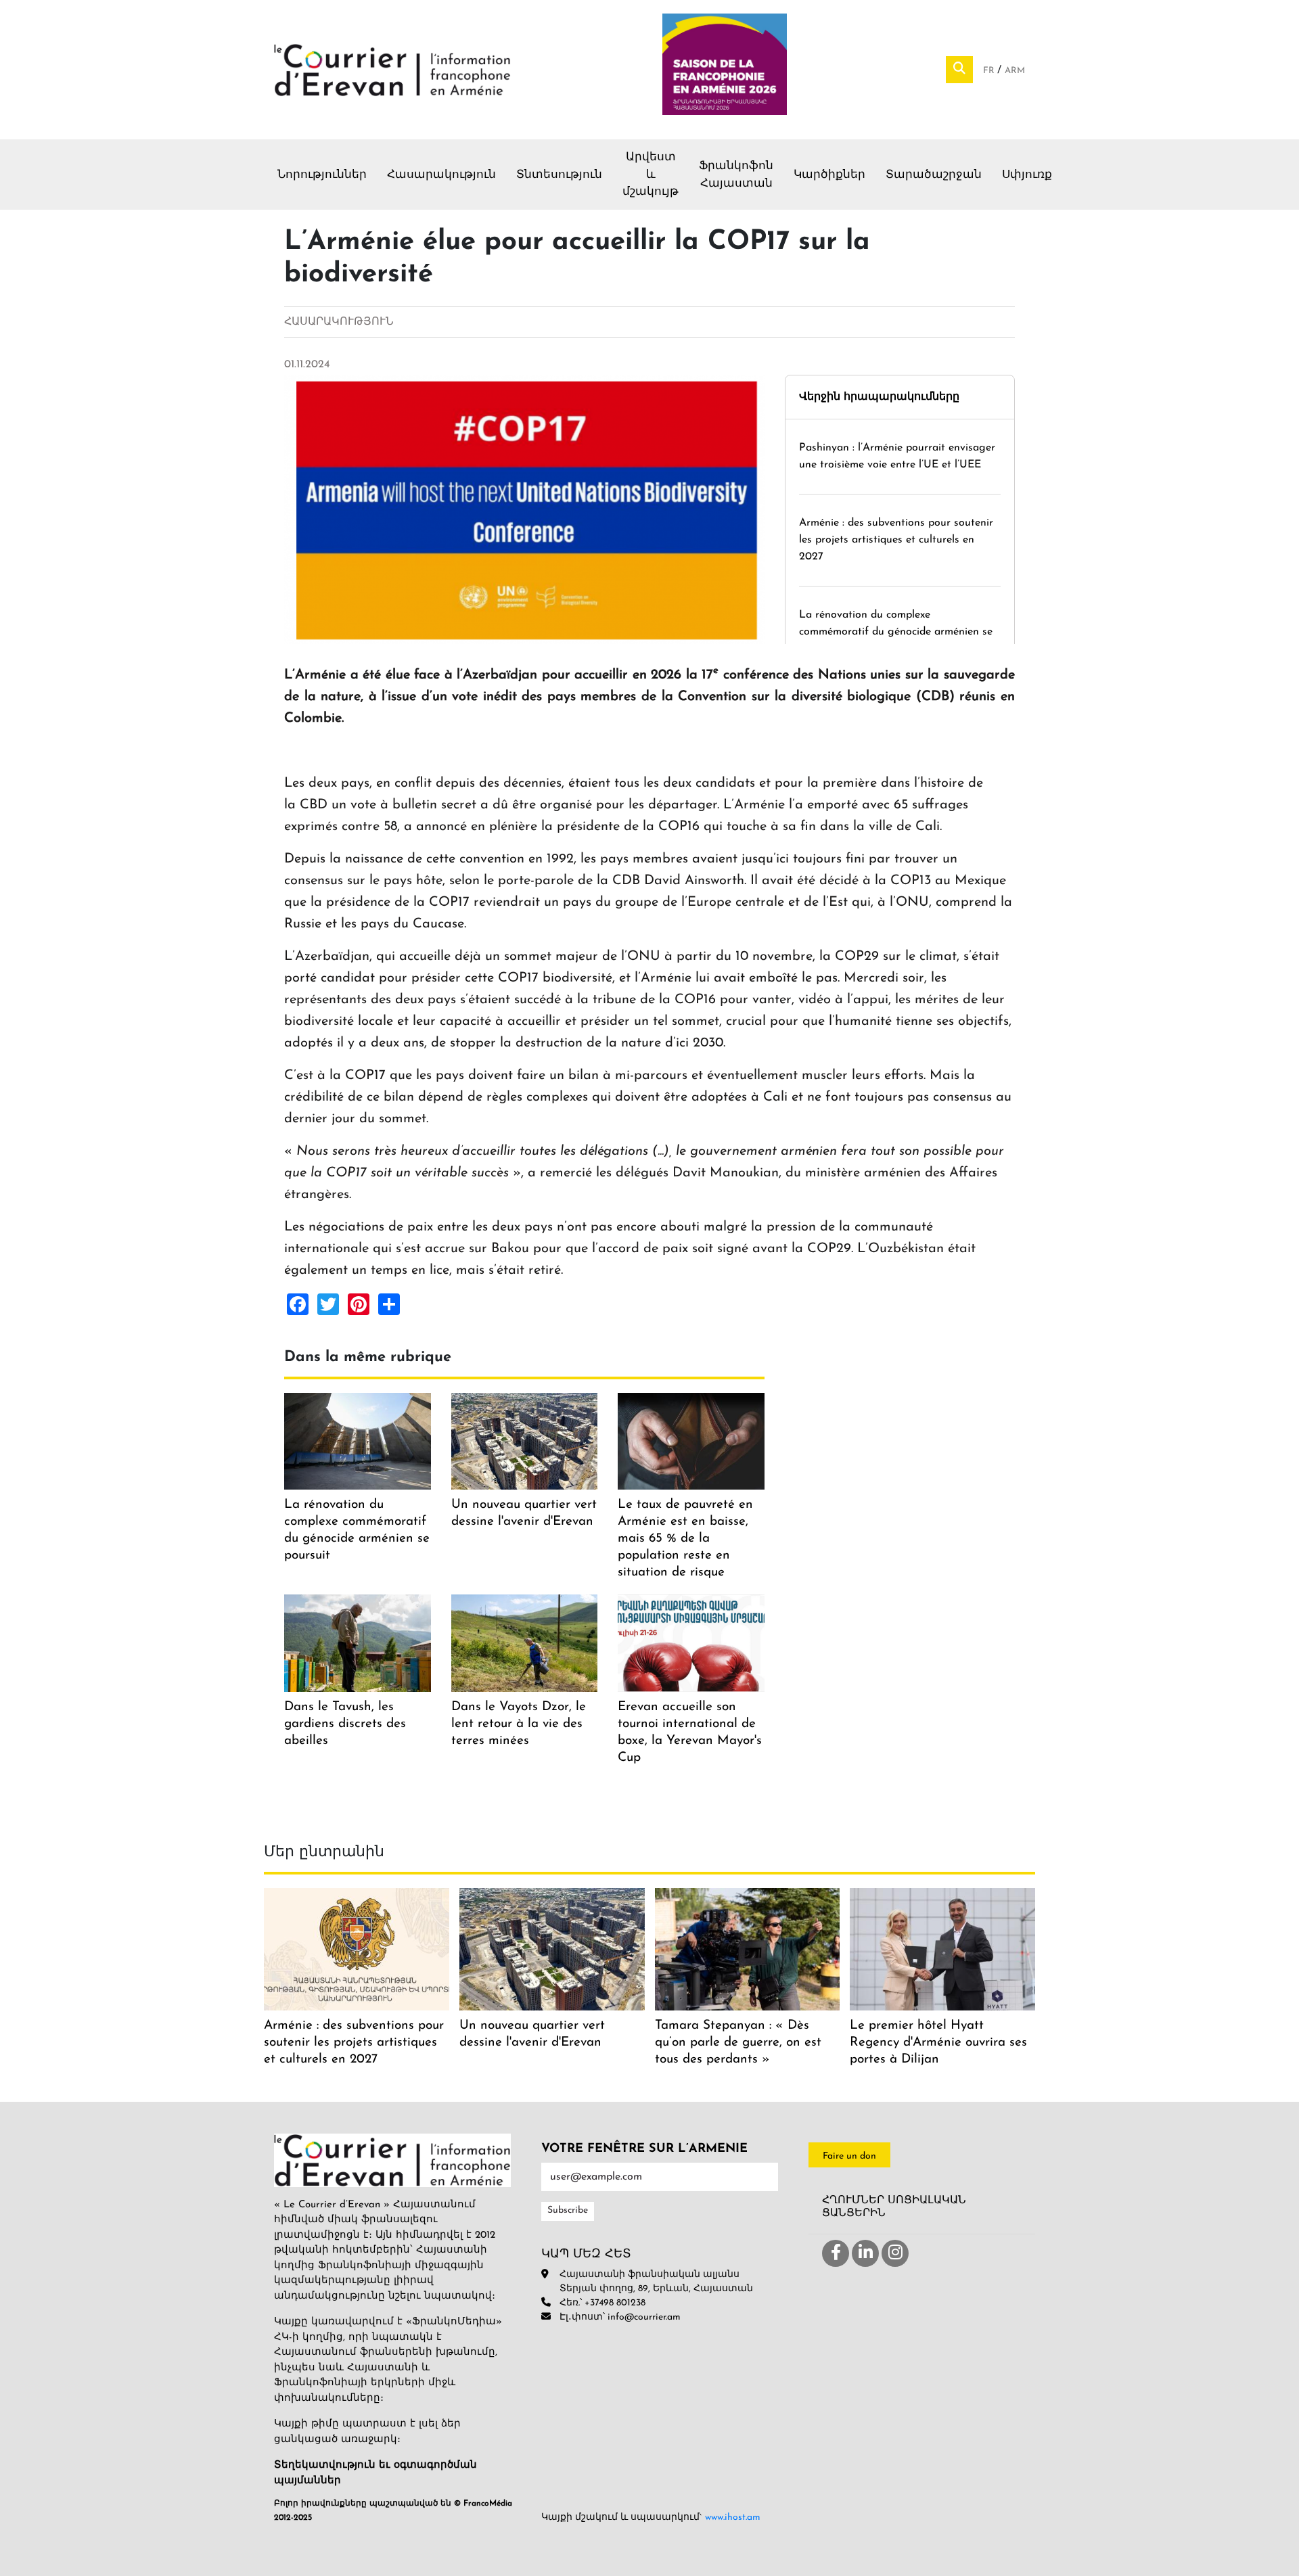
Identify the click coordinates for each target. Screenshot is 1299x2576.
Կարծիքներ (829, 175)
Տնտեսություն (559, 175)
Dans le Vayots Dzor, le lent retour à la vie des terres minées (519, 1724)
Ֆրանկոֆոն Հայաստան (736, 175)
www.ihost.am (733, 2517)
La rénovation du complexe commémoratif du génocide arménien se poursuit (896, 632)
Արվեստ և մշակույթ (651, 175)
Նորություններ (322, 175)
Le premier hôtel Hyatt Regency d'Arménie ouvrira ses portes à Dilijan (938, 2043)
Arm (1015, 71)
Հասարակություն (441, 175)
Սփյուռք (1027, 175)
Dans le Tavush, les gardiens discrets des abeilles (345, 1724)
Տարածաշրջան (934, 175)
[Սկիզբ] (392, 69)
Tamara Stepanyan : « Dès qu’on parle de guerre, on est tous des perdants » (738, 2043)
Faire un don (849, 2156)
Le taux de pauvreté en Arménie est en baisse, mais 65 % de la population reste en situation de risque (685, 1539)
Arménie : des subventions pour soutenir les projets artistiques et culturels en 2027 (896, 540)
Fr (990, 71)
